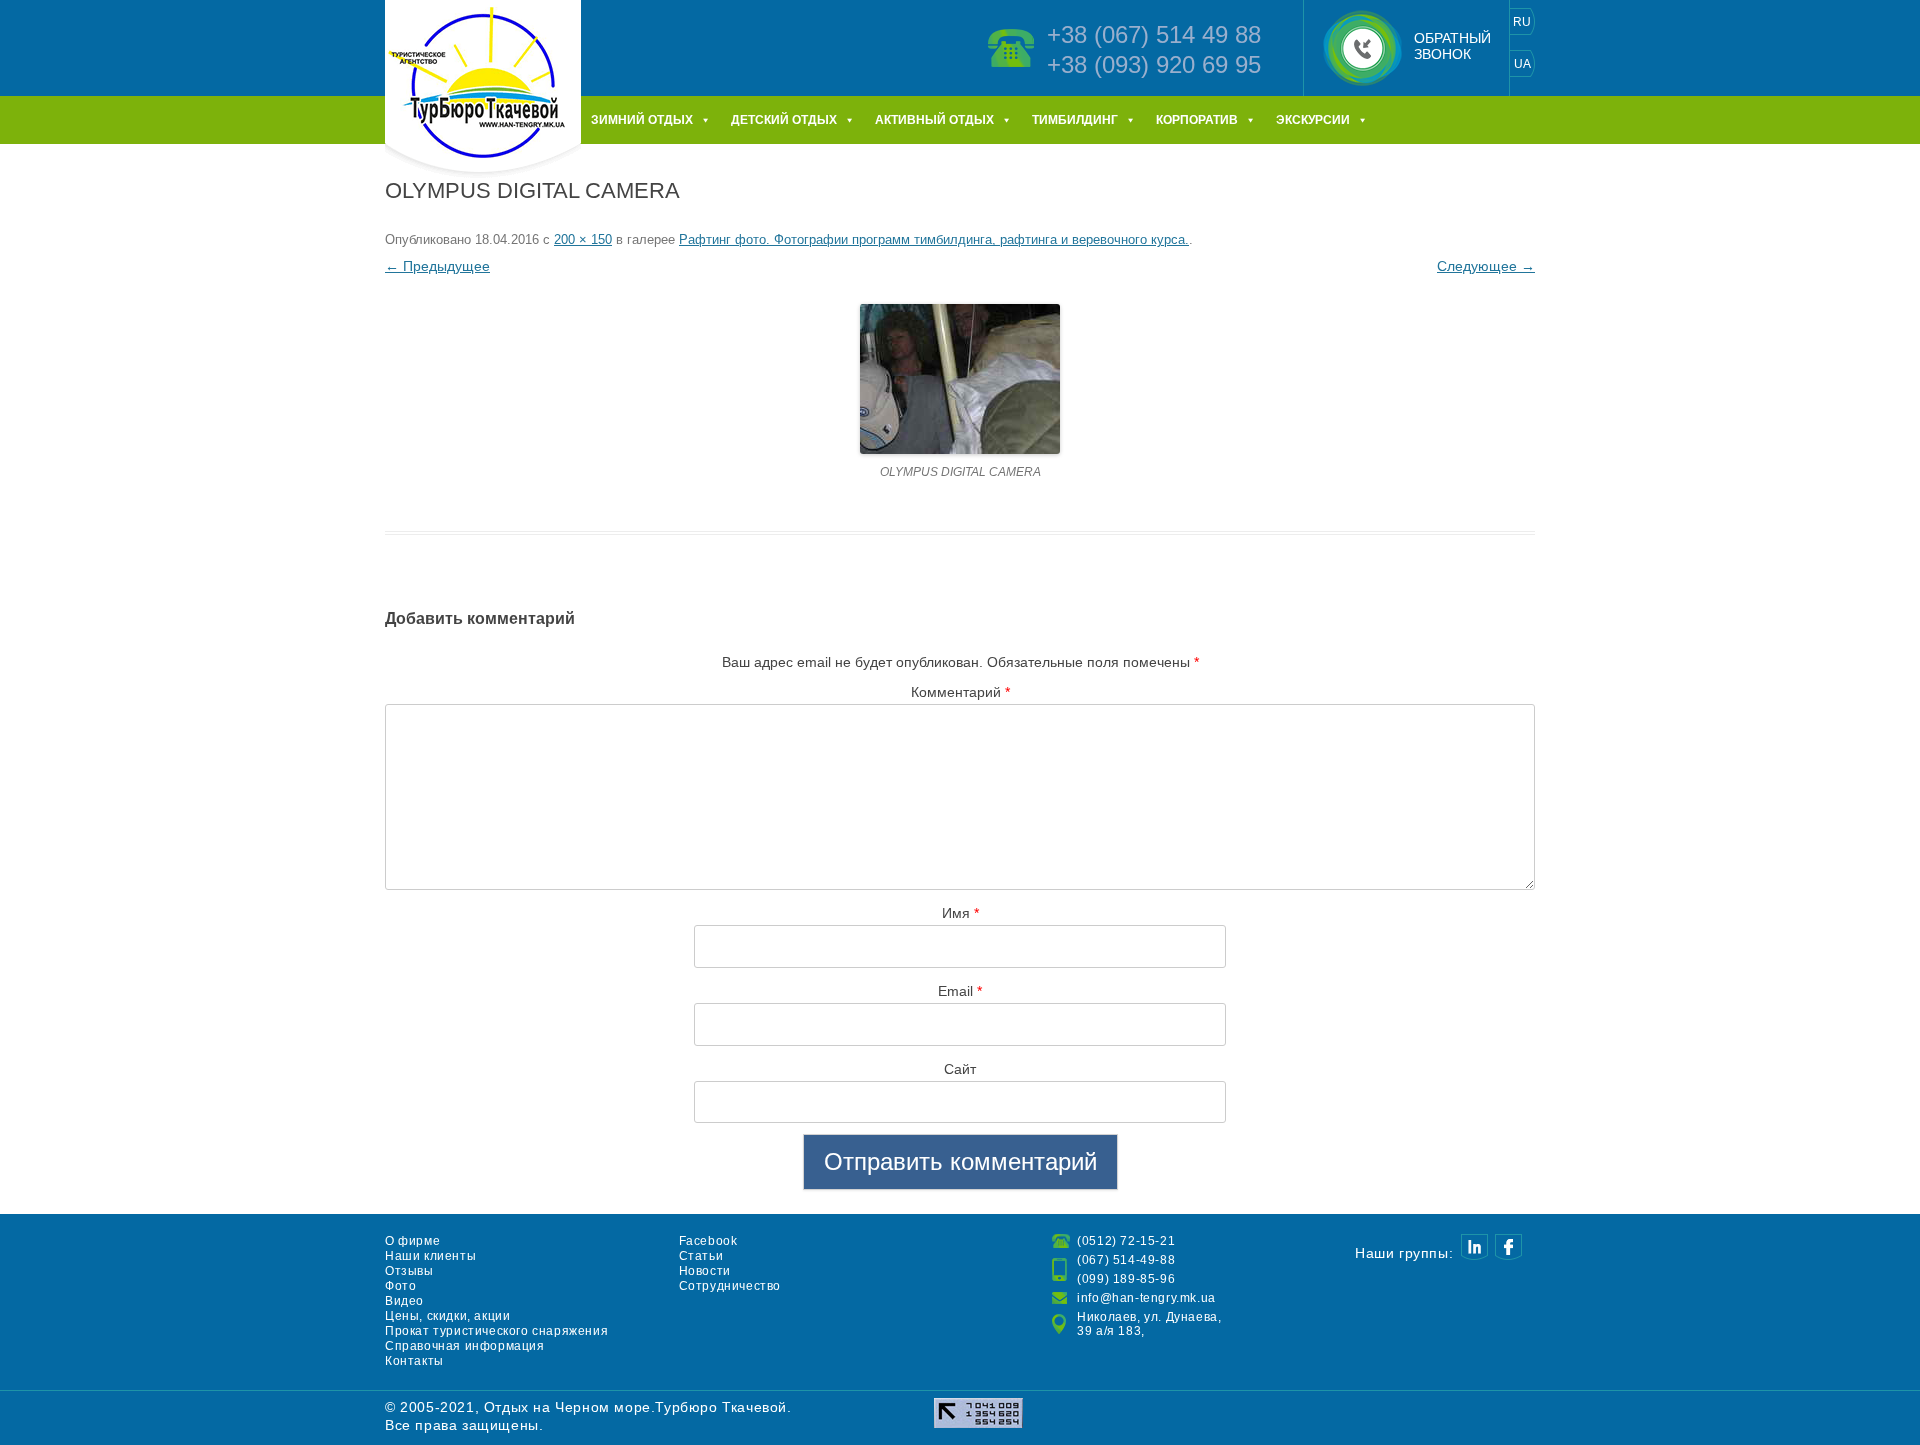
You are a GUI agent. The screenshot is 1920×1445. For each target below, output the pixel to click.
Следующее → (1486, 266)
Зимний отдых (642, 120)
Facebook (708, 1241)
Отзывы (409, 1271)
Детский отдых (784, 120)
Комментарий (960, 692)
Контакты (414, 1361)
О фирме (412, 1241)
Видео (404, 1301)
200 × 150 (583, 239)
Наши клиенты (430, 1256)
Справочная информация (465, 1346)
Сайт (960, 1069)
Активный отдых (934, 120)
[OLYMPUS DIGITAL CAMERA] (960, 379)
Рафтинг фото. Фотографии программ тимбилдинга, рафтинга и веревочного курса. (934, 239)
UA (1522, 64)
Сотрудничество (730, 1286)
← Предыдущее (437, 266)
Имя (960, 913)
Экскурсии (1313, 120)
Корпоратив (1197, 120)
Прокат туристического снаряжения (496, 1331)
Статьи (701, 1256)
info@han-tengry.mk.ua (1146, 1298)
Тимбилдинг (1075, 120)
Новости (705, 1271)
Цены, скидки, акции (447, 1316)
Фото (400, 1286)
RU (1522, 22)
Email (960, 991)
